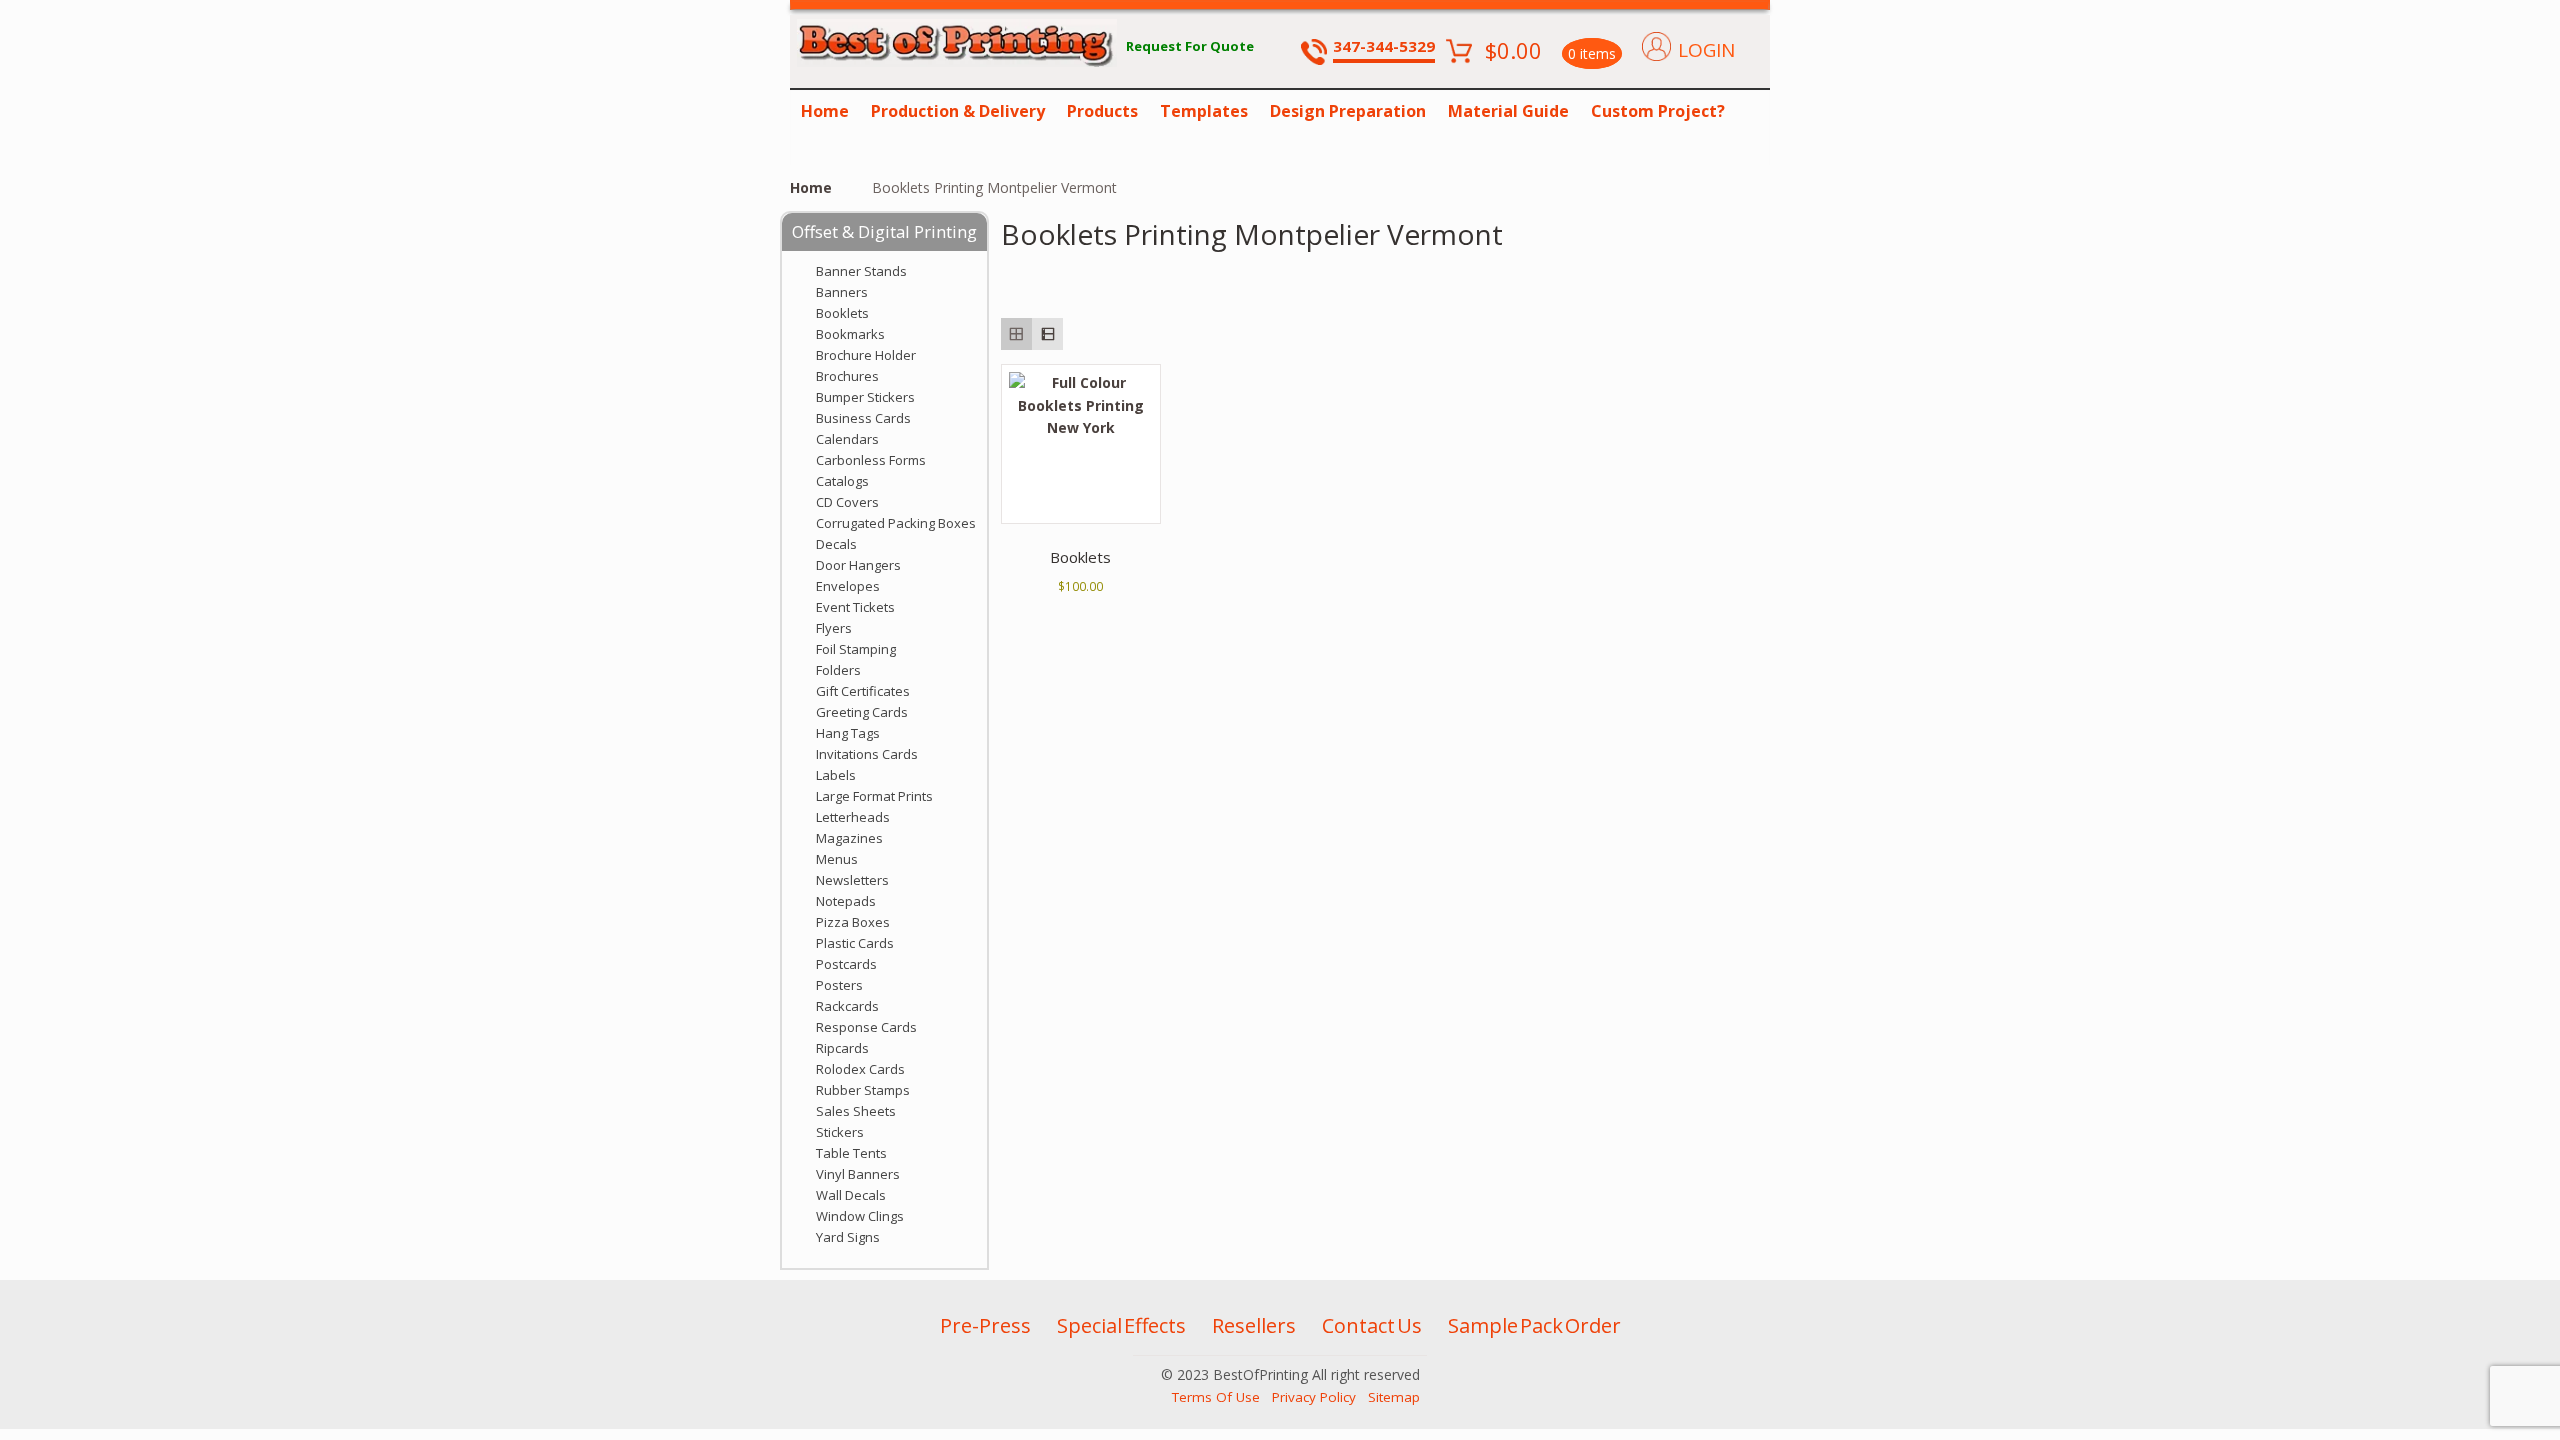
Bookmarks (850, 334)
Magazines (849, 838)
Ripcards (842, 1048)
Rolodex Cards (860, 1069)
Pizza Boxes (853, 922)
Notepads (846, 901)
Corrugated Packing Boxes (896, 523)
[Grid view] (1016, 333)
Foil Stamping (856, 649)
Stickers (840, 1132)
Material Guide (1508, 111)
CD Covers (847, 502)
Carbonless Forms (871, 460)
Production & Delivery (958, 111)
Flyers (834, 628)
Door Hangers (858, 565)
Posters (839, 985)
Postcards (846, 964)
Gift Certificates (863, 691)
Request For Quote (1190, 46)
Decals (836, 544)
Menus (837, 859)
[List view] (1047, 333)
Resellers (1254, 1325)
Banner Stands (861, 271)
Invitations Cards (867, 754)
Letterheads (853, 817)
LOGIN (1706, 50)
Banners (842, 292)
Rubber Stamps (863, 1090)
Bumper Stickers (865, 397)
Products (1102, 111)
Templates (1204, 111)
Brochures (847, 376)
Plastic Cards (855, 943)
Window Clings (860, 1216)
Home (825, 111)
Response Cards (866, 1027)
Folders (838, 670)
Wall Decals (851, 1195)
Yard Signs (848, 1237)
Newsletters (852, 880)
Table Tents (851, 1153)
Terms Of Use (1216, 1397)
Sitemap (1394, 1397)
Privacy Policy (1314, 1397)
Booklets (842, 313)
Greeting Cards (862, 712)
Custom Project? (1658, 111)
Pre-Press (985, 1325)
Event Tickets (855, 607)
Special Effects (1121, 1325)
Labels (836, 775)
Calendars (847, 439)
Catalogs (842, 481)
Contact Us (1372, 1325)
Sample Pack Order (1534, 1325)
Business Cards (863, 418)
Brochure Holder (866, 355)
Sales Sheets (856, 1111)
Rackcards (847, 1006)
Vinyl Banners (858, 1174)
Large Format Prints (874, 796)
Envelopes (848, 586)
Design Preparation (1348, 111)
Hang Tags (848, 733)
